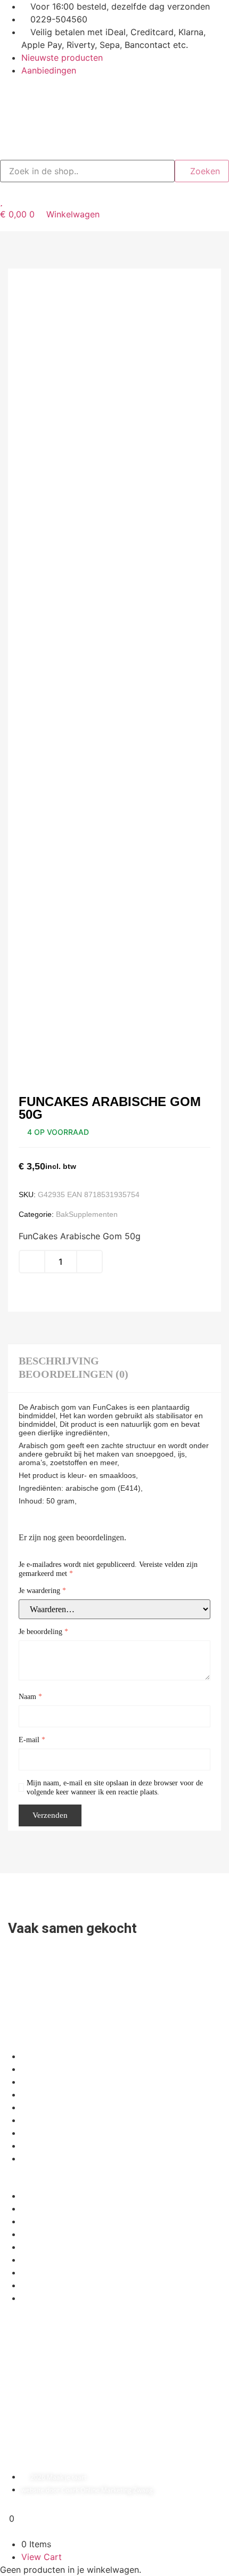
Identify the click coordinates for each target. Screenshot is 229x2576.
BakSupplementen (87, 1214)
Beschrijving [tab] (59, 1361)
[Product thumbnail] (32, 253)
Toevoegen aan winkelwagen (98, 1289)
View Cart (42, 2557)
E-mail (32, 1740)
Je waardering (42, 1591)
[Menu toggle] (114, 226)
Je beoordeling (43, 1632)
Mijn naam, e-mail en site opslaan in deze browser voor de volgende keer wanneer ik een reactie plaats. (115, 1787)
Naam (30, 1697)
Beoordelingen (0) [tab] (73, 1374)
